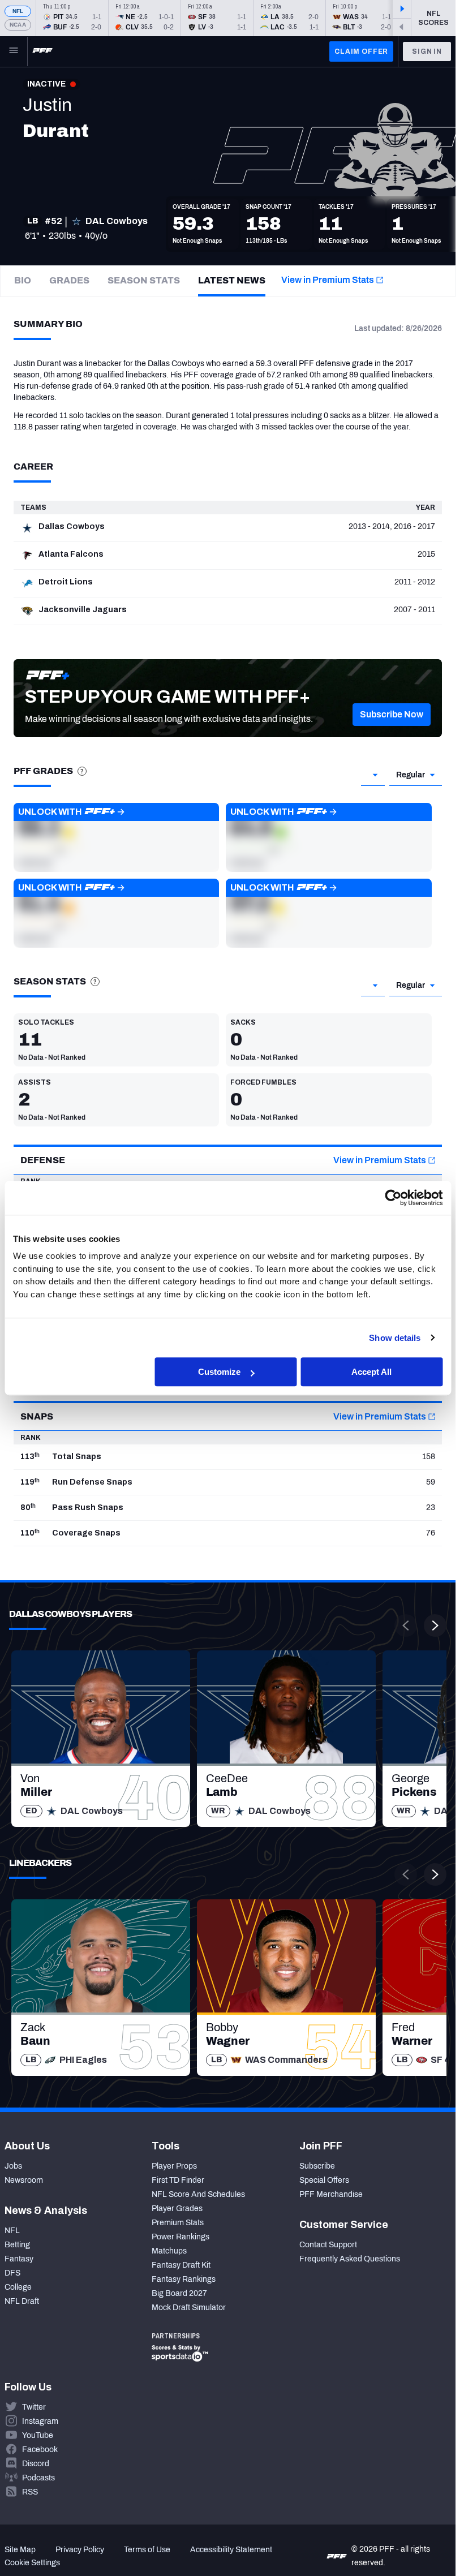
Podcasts (38, 2478)
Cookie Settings (32, 2563)
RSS (30, 2492)
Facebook (40, 2450)
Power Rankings (181, 2237)
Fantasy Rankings (184, 2279)
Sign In (427, 51)
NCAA (18, 25)
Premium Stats (178, 2223)
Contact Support (328, 2245)
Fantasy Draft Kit (181, 2265)
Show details (395, 1338)
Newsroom (24, 2180)
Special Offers (324, 2180)
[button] (392, 715)
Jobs (13, 2166)
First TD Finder (178, 2180)
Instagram (40, 2421)
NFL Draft (22, 2301)
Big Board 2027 (179, 2293)
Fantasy (19, 2259)
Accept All (371, 1372)
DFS (12, 2273)
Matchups (169, 2251)
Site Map (20, 2550)
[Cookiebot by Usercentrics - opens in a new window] (393, 1198)
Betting (17, 2245)
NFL (18, 11)
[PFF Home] (42, 51)
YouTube (38, 2435)
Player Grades (177, 2209)
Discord (36, 2464)
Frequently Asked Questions (350, 2259)
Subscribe (317, 2166)
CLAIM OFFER (361, 51)
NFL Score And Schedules (198, 2194)
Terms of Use (147, 2550)
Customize (219, 1372)
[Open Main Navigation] (14, 51)
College (18, 2287)
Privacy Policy (80, 2550)
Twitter (34, 2407)
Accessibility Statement (231, 2550)
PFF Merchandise (331, 2194)
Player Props (174, 2166)
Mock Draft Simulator (189, 2308)
